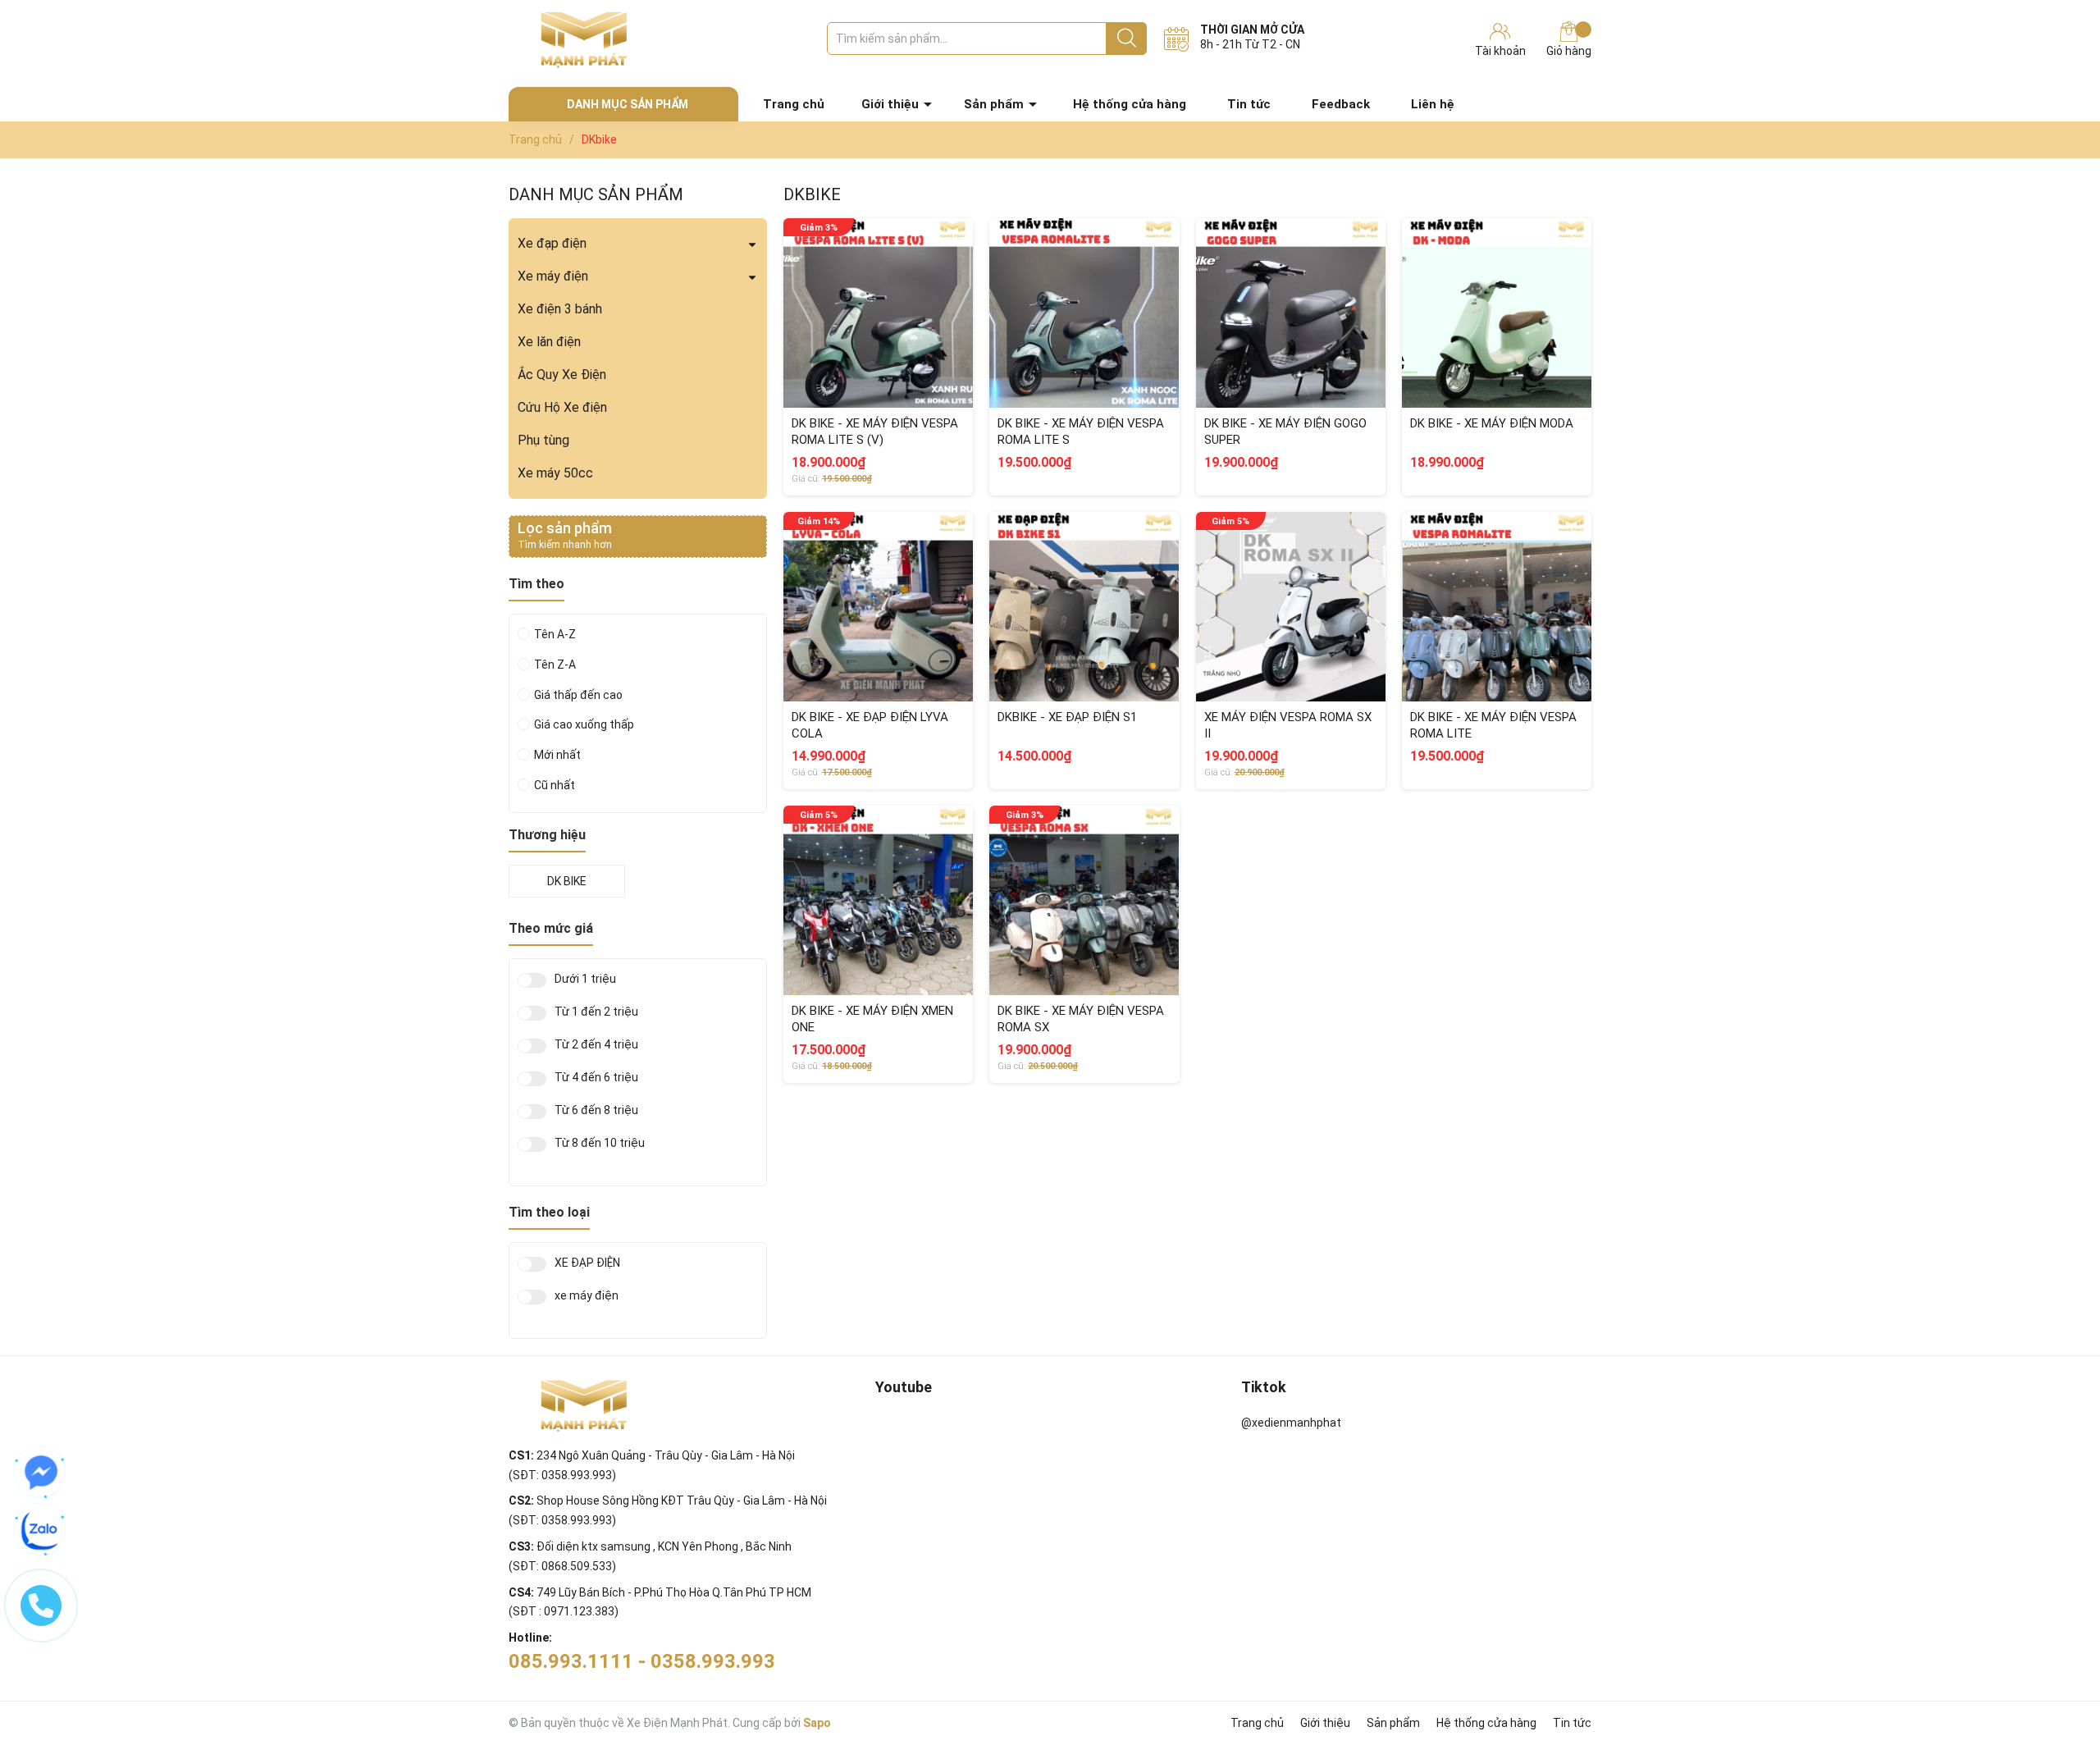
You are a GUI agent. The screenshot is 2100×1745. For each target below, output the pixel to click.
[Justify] (1127, 39)
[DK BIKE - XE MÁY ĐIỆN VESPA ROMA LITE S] (1084, 313)
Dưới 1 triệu (585, 979)
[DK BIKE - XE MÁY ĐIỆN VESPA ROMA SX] (1084, 900)
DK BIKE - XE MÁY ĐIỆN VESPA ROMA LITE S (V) (875, 432)
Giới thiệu (890, 104)
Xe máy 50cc (555, 473)
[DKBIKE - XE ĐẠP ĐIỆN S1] (1084, 607)
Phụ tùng (543, 440)
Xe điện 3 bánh (560, 309)
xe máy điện (587, 1296)
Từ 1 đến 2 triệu (596, 1012)
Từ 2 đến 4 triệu (596, 1045)
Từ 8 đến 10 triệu (600, 1143)
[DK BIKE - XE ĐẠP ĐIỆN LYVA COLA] (878, 607)
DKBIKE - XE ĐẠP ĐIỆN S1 (1067, 717)
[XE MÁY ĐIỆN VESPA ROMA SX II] (1291, 607)
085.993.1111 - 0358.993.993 (642, 1661)
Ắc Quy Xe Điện (562, 375)
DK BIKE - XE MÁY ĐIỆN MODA (1492, 423)
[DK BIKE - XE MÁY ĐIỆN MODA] (1497, 313)
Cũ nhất (555, 785)
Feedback (1341, 104)
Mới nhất (557, 755)
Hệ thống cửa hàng (1130, 104)
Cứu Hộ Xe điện (562, 407)
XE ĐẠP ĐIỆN (587, 1263)
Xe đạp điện (552, 243)
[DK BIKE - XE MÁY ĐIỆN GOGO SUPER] (1291, 313)
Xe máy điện (553, 276)
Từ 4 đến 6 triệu (596, 1078)
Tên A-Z (555, 634)
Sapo (817, 1723)
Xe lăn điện (549, 342)
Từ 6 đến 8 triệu (596, 1110)
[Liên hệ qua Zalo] (41, 1530)
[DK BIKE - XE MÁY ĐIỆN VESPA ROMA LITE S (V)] (878, 313)
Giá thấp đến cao (578, 695)
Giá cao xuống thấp (584, 724)
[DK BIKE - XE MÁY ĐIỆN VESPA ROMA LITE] (1497, 607)
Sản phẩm (994, 104)
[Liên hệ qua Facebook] (41, 1473)
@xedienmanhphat (1291, 1423)
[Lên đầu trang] (2055, 1667)
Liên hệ (1433, 104)
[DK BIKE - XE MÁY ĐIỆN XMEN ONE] (878, 900)
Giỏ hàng (1569, 51)
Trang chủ (794, 104)
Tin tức (1249, 104)
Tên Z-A (555, 665)
